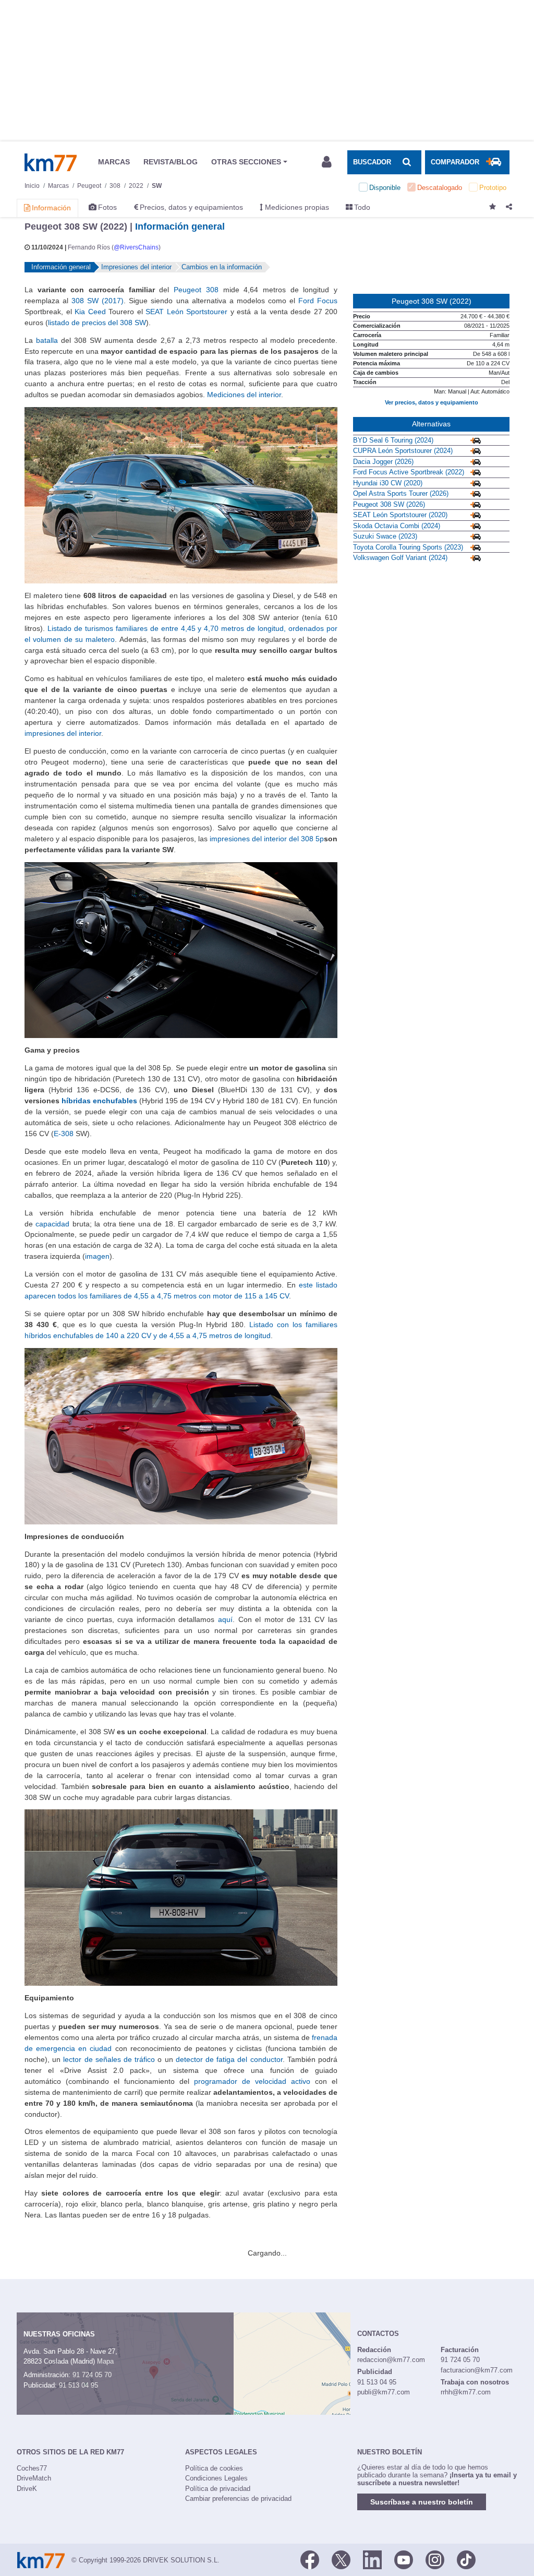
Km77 (51, 162)
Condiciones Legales (216, 2478)
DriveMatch (34, 2478)
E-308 (64, 1134)
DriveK (27, 2489)
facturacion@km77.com (477, 2370)
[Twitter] (341, 2559)
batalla (47, 340)
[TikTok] (466, 2559)
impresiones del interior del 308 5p (267, 839)
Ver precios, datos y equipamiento (432, 402)
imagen (97, 1256)
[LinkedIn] (372, 2559)
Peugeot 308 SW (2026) (389, 504)
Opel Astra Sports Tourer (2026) (401, 493)
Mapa (105, 2361)
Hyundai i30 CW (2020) (388, 483)
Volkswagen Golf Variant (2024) (400, 558)
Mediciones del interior (244, 395)
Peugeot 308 (196, 290)
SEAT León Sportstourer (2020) (400, 515)
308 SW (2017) (98, 301)
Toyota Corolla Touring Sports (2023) (408, 547)
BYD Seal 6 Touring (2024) (393, 440)
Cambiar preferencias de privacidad (238, 2499)
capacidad (52, 1224)
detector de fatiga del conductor (229, 2059)
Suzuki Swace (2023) (385, 536)
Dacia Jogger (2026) (383, 462)
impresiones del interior (63, 733)
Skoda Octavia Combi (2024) (397, 526)
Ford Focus (318, 301)
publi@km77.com (384, 2392)
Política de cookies (214, 2468)
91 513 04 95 (78, 2385)
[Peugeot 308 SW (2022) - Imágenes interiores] (181, 949)
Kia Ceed (90, 312)
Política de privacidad (218, 2489)
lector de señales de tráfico (109, 2059)
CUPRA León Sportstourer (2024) (403, 451)
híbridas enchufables (99, 1101)
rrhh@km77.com (466, 2392)
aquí (225, 1619)
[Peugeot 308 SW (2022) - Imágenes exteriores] (181, 495)
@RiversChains (136, 247)
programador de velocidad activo (252, 2081)
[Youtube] (404, 2559)
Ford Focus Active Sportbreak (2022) (409, 472)
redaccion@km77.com (391, 2360)
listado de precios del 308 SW (97, 323)
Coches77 (32, 2468)
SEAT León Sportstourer (186, 312)
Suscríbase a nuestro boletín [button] (422, 2502)
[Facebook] (310, 2559)
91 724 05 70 (92, 2375)
